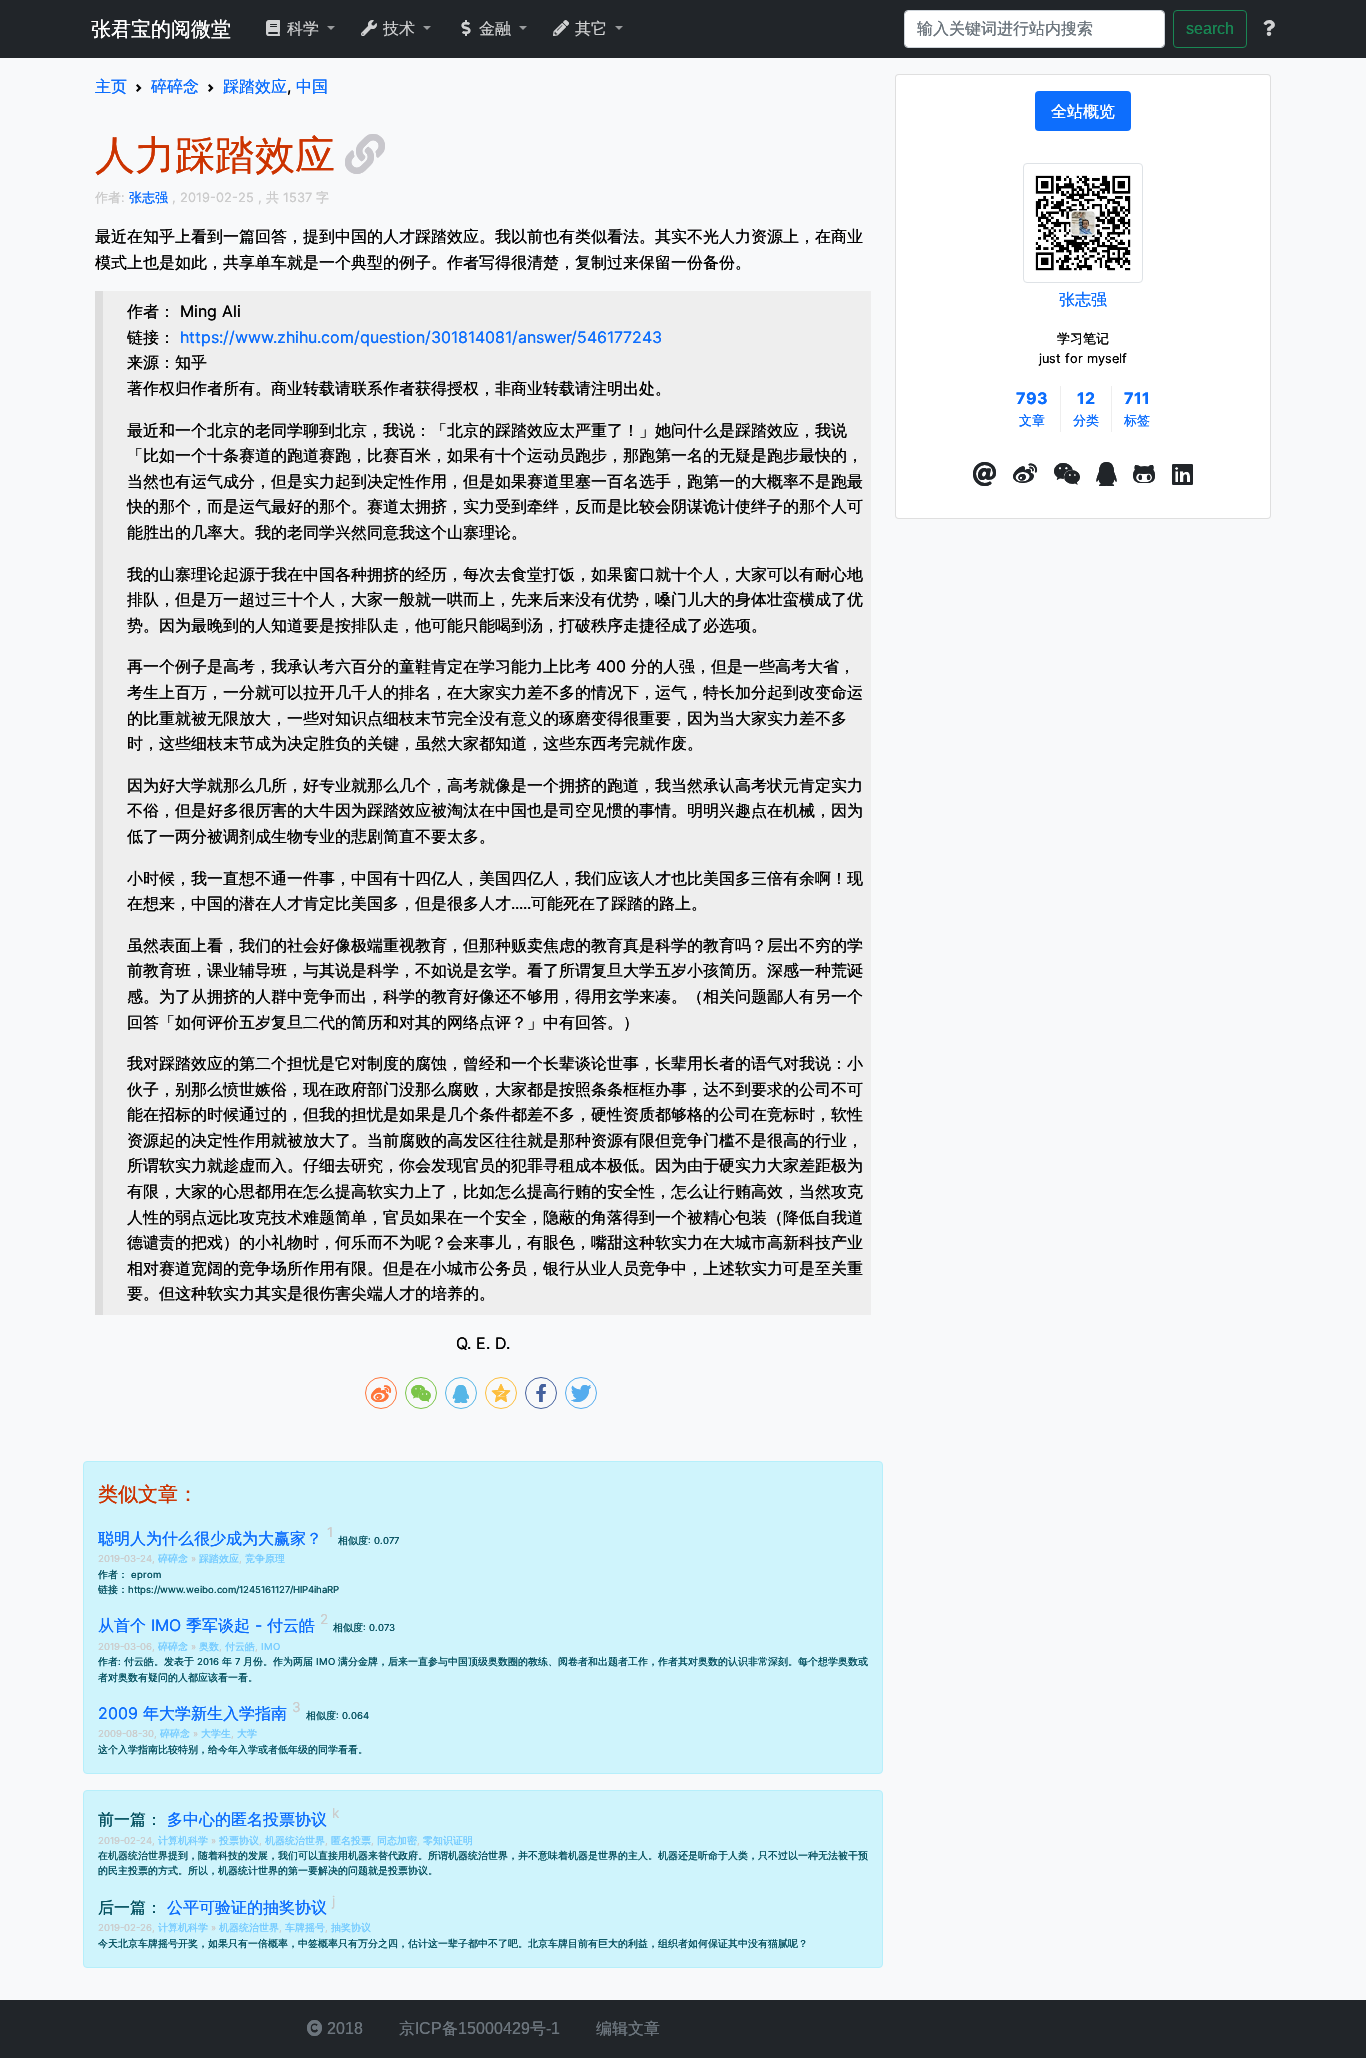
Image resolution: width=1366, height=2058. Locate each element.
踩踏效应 (219, 1558)
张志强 (1083, 299)
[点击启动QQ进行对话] (1106, 475)
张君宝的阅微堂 (161, 29)
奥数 (209, 1646)
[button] (985, 475)
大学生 (216, 1733)
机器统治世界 (295, 1840)
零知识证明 (448, 1840)
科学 (303, 28)
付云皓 (240, 1646)
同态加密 (397, 1840)
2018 (343, 2028)
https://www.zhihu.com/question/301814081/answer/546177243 (421, 337)
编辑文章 (626, 2028)
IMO (270, 1646)
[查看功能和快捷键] (1269, 29)
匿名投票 (351, 1840)
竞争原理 (265, 1558)
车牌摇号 (305, 1927)
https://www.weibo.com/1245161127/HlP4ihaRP (233, 1589)
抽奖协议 (351, 1927)
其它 (591, 28)
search (1210, 28)
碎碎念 (174, 1558)
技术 (399, 28)
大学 (247, 1733)
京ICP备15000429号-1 (477, 2028)
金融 (495, 28)
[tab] (1083, 111)
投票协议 (239, 1840)
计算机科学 (184, 1840)
